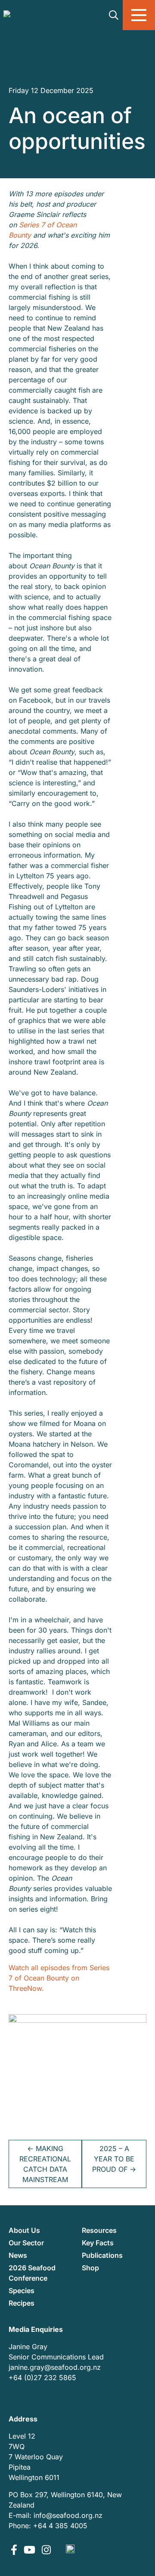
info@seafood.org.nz (68, 2515)
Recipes (22, 2303)
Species (22, 2291)
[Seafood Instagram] (46, 2551)
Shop (90, 2268)
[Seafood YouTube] (31, 2551)
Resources (99, 2230)
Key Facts (98, 2243)
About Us (24, 2230)
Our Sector (26, 2243)
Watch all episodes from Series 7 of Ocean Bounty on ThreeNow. (59, 1978)
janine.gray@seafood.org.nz (55, 2367)
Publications (102, 2255)
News (18, 2255)
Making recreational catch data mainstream (45, 2164)
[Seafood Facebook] (15, 2551)
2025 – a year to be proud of (114, 2159)
